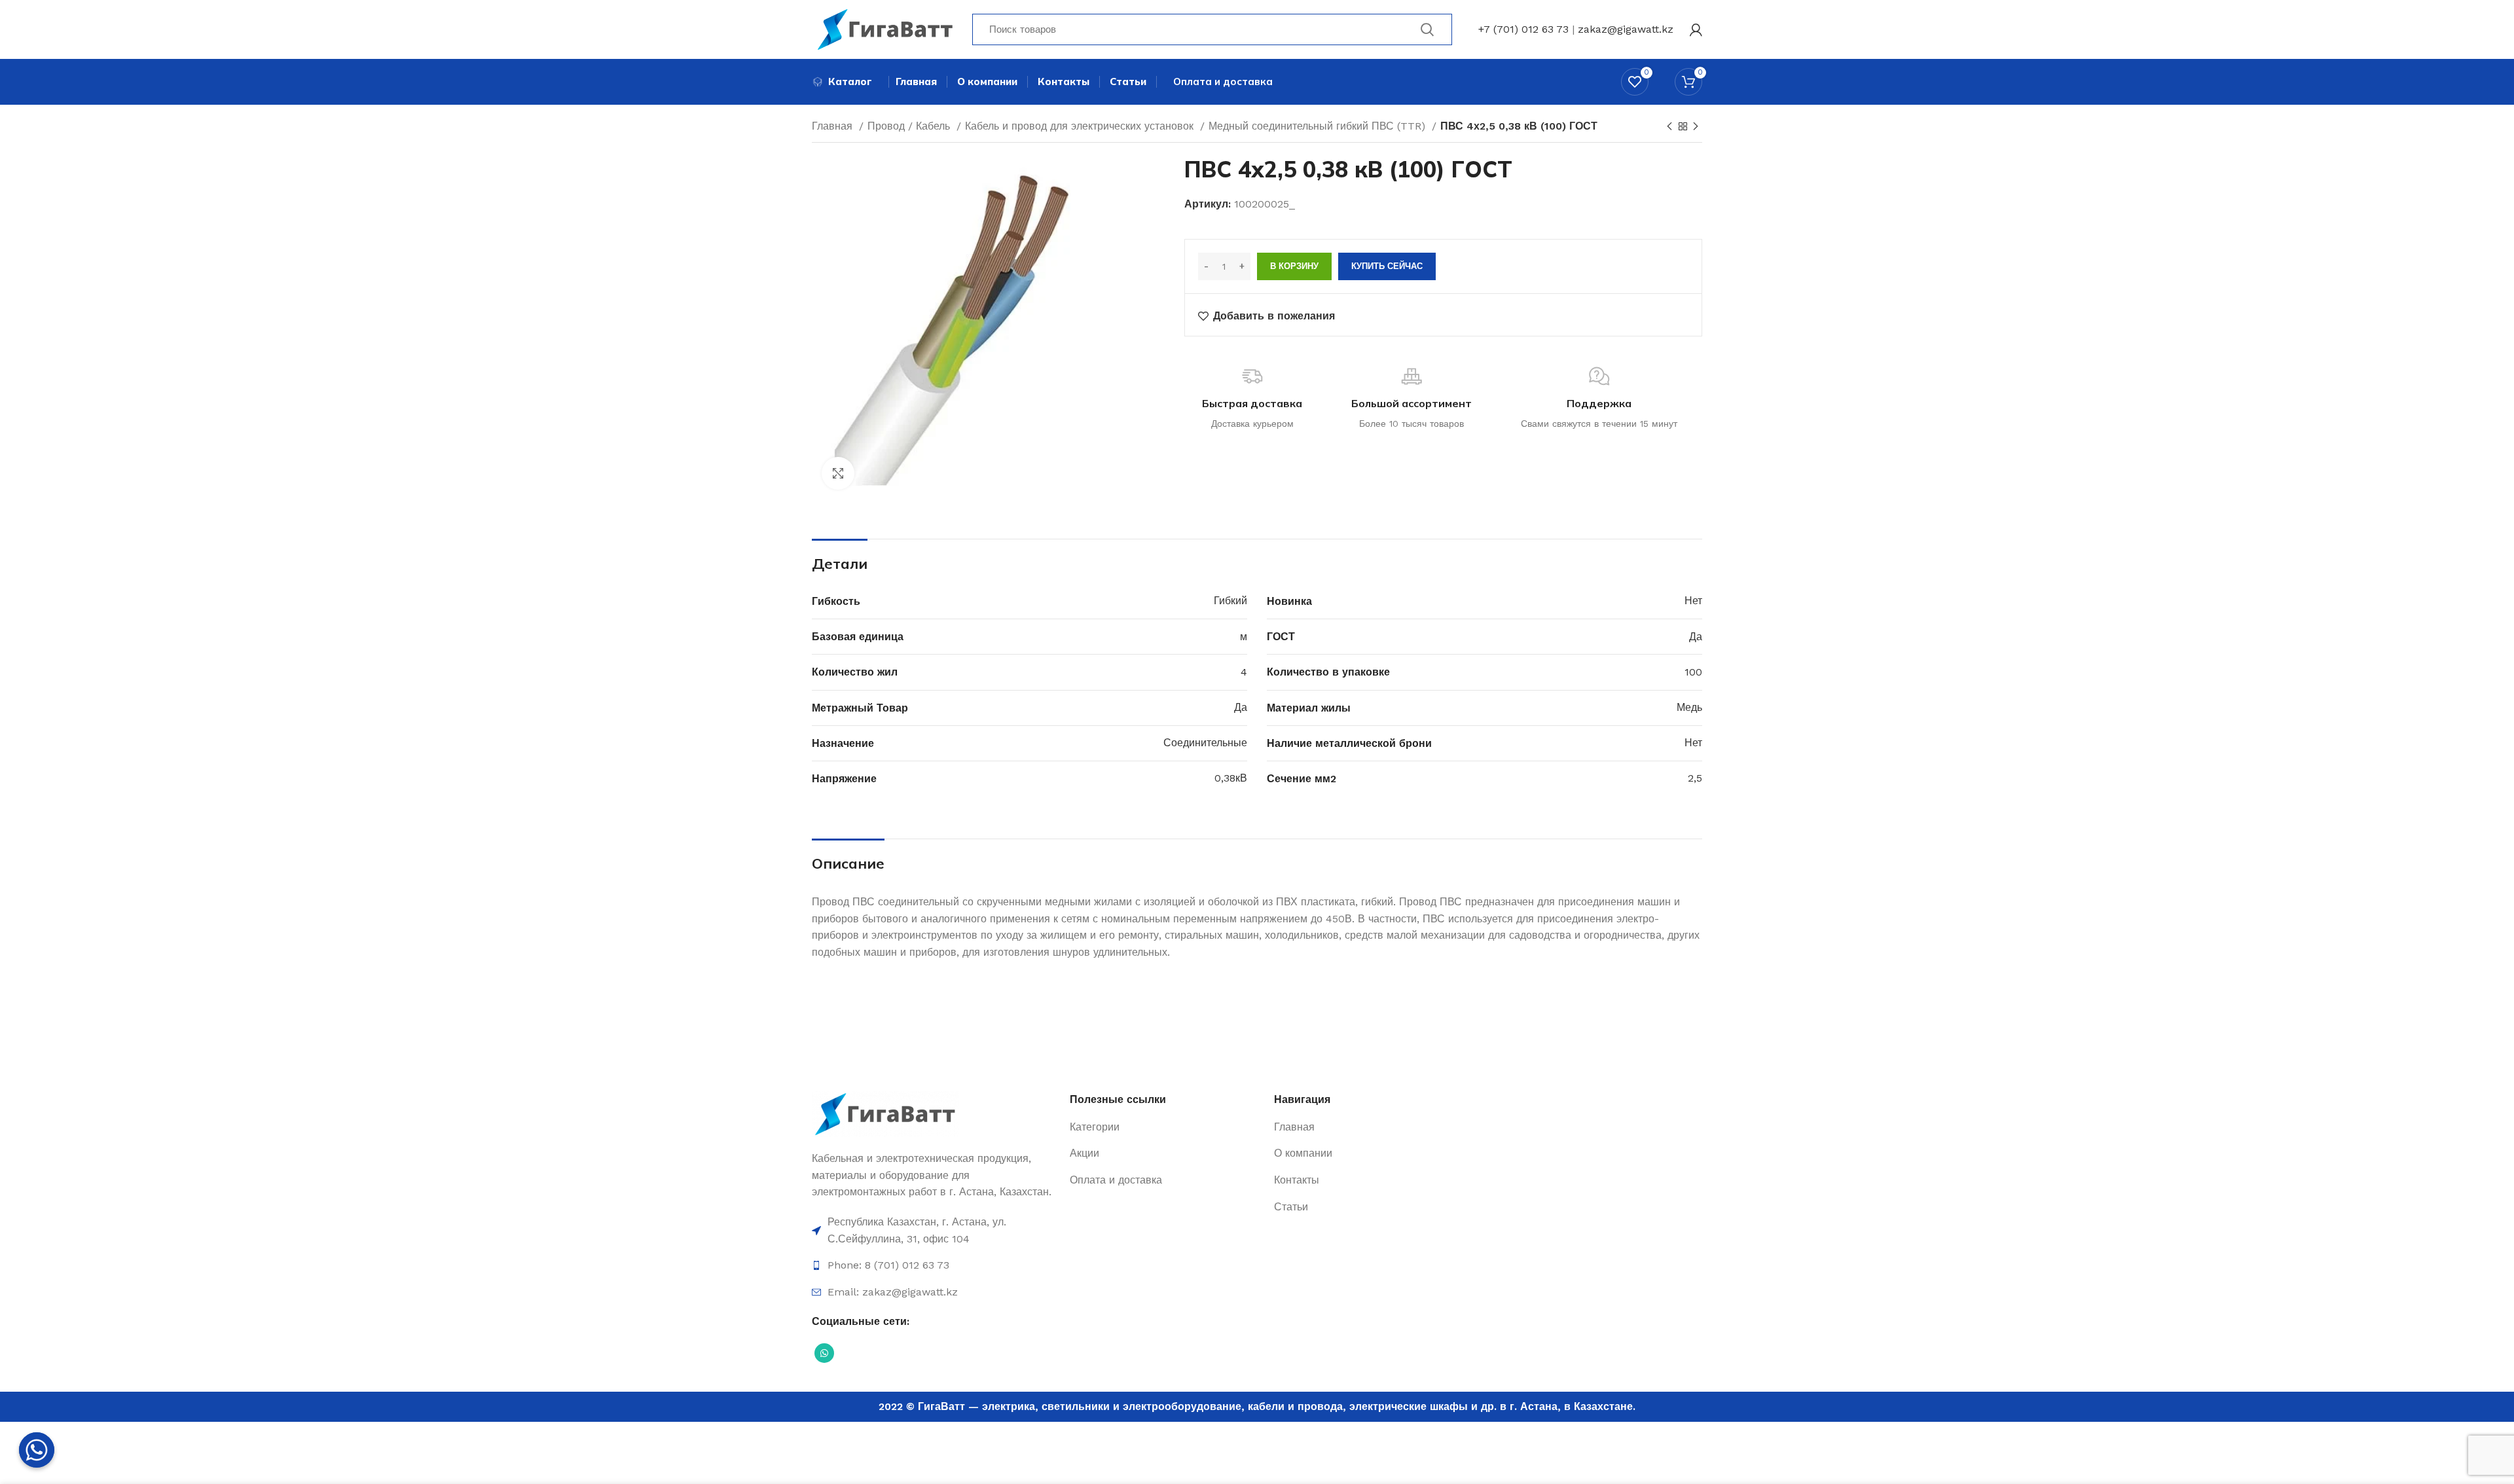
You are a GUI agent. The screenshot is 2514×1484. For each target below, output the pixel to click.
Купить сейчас (1387, 266)
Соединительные (1205, 743)
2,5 (1695, 778)
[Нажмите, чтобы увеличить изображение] (838, 473)
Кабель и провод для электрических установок (1081, 126)
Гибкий (1230, 601)
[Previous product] (1669, 127)
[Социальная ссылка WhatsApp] (824, 1353)
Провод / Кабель (910, 126)
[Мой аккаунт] (1696, 29)
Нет (1693, 601)
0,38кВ (1231, 778)
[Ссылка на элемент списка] (934, 1230)
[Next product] (1696, 127)
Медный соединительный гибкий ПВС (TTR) (1319, 126)
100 (1693, 672)
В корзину (1294, 266)
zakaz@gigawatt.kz (1626, 29)
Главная (834, 126)
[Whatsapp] (37, 1450)
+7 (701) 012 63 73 (1523, 29)
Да (1696, 637)
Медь (1689, 707)
